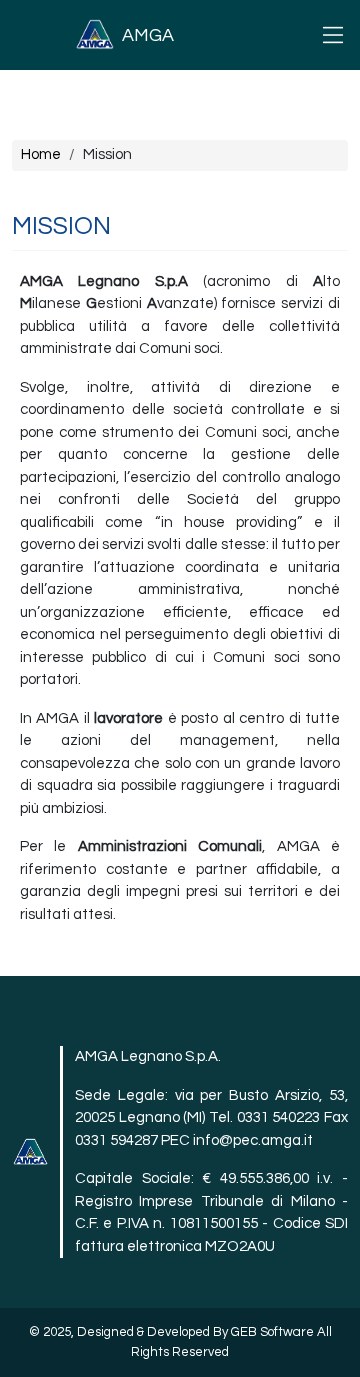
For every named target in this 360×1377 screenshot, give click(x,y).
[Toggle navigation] (333, 35)
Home (41, 154)
